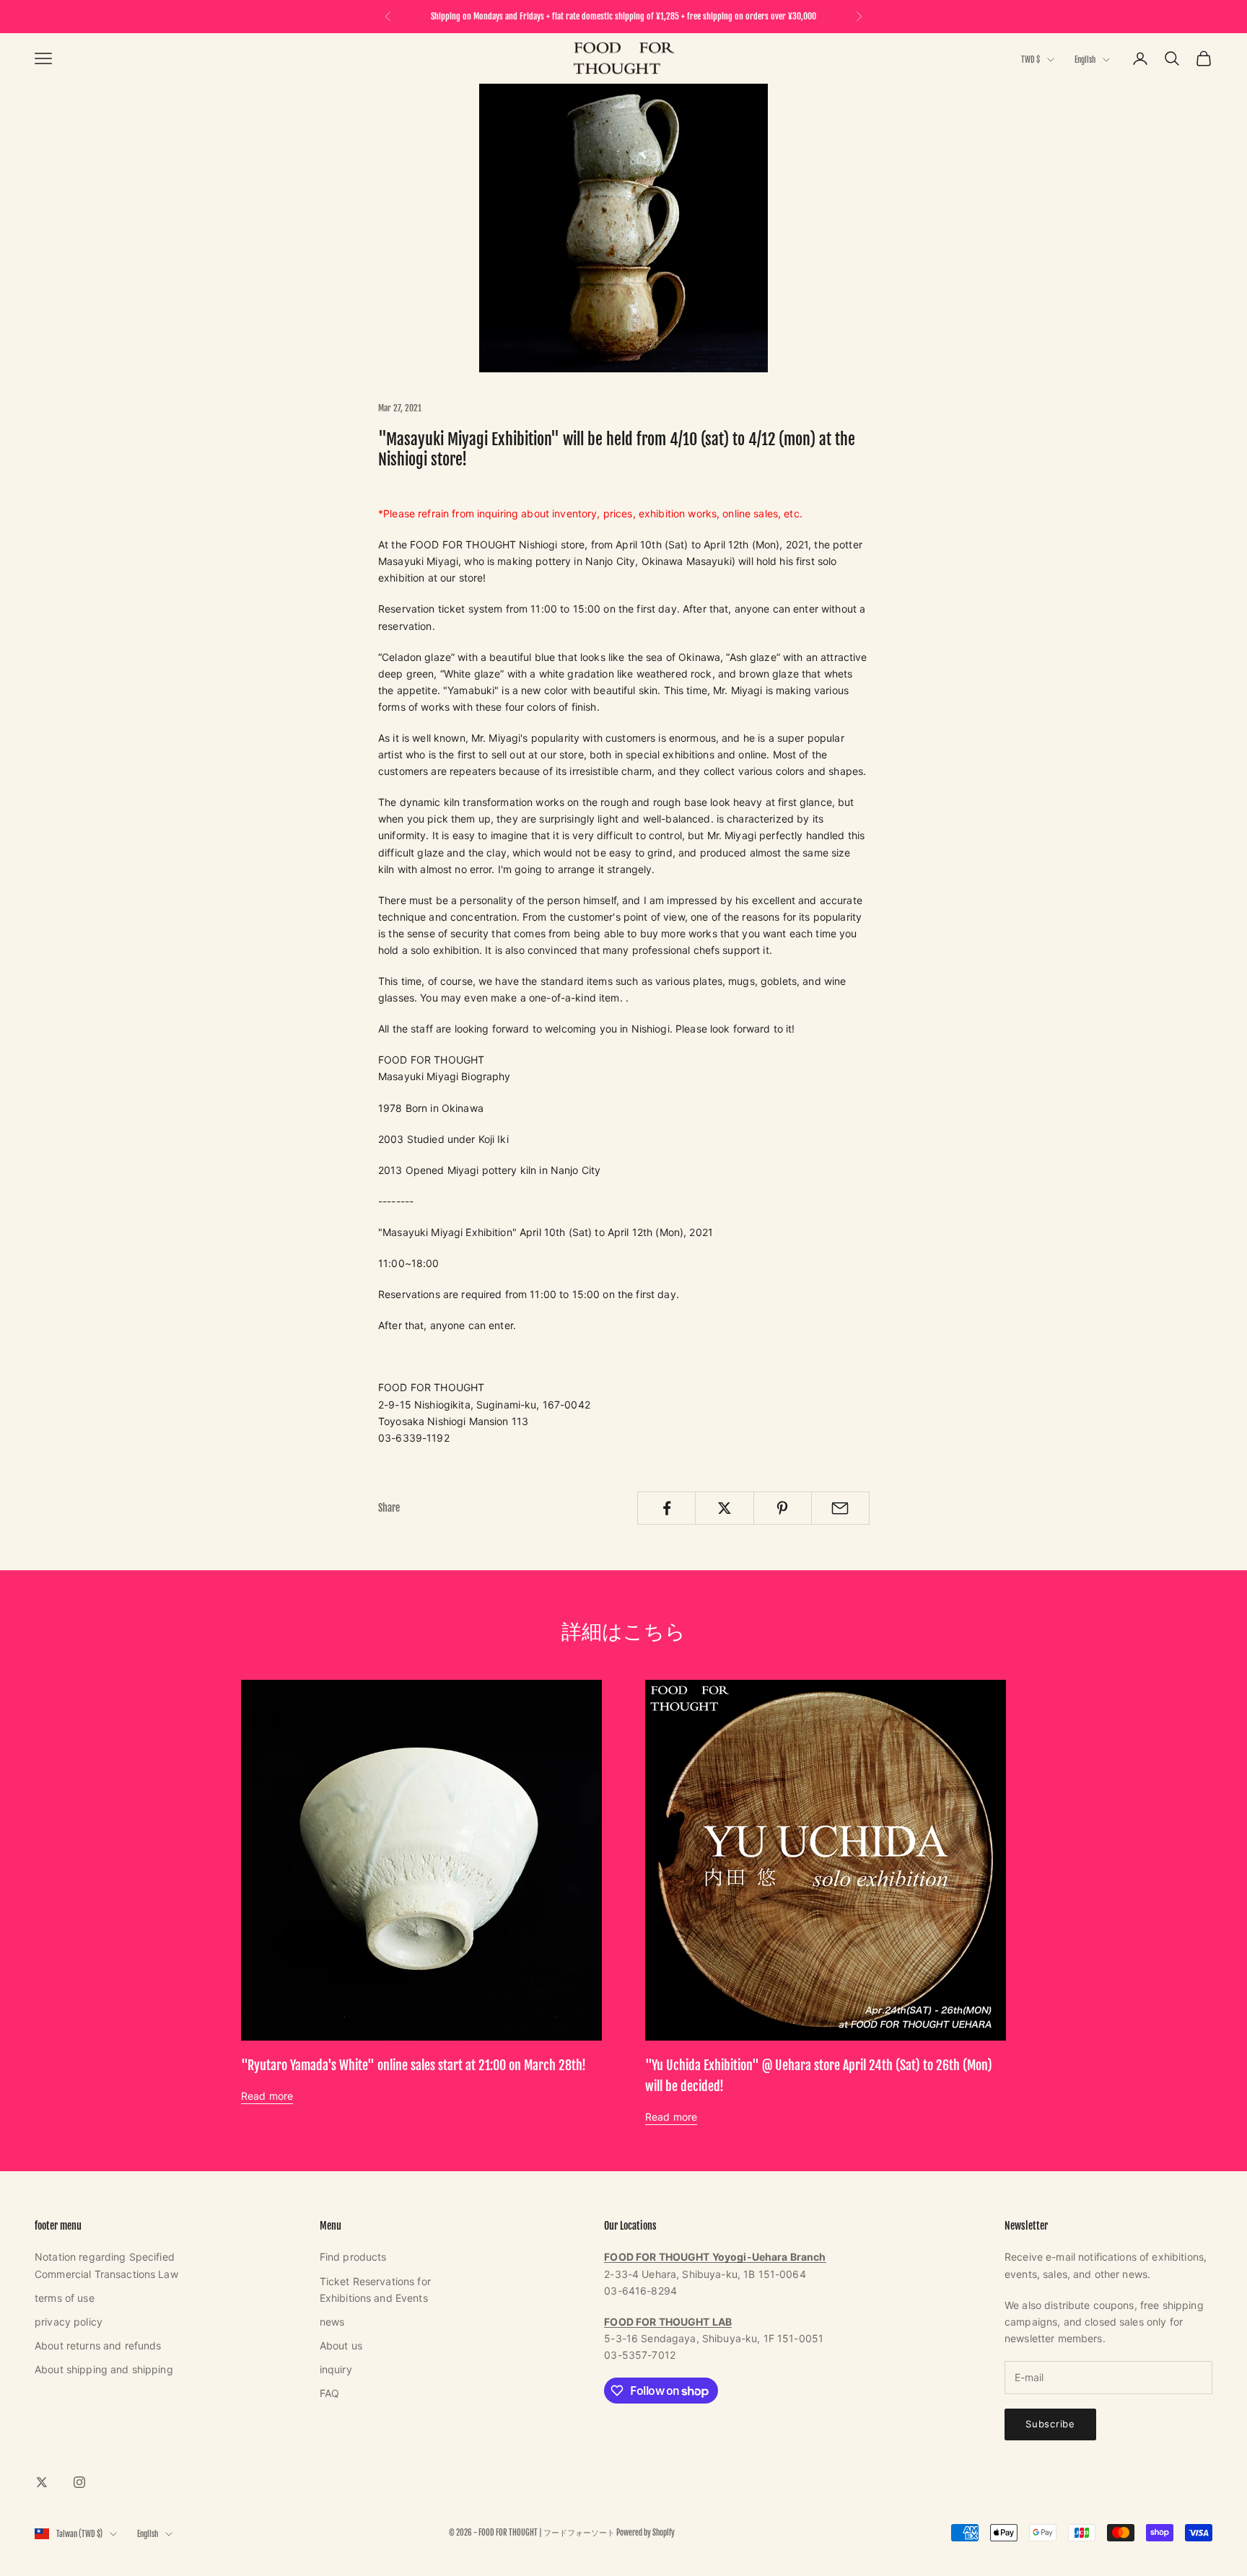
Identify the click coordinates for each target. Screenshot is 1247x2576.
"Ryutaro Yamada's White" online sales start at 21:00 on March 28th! (414, 2065)
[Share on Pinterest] (783, 1508)
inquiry (336, 2369)
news (332, 2322)
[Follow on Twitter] (42, 2482)
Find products (353, 2257)
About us (341, 2345)
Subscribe (1050, 2424)
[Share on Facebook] (666, 1508)
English (1085, 60)
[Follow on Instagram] (79, 2482)
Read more (267, 2096)
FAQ (329, 2393)
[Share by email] (840, 1508)
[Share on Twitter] (724, 1508)
